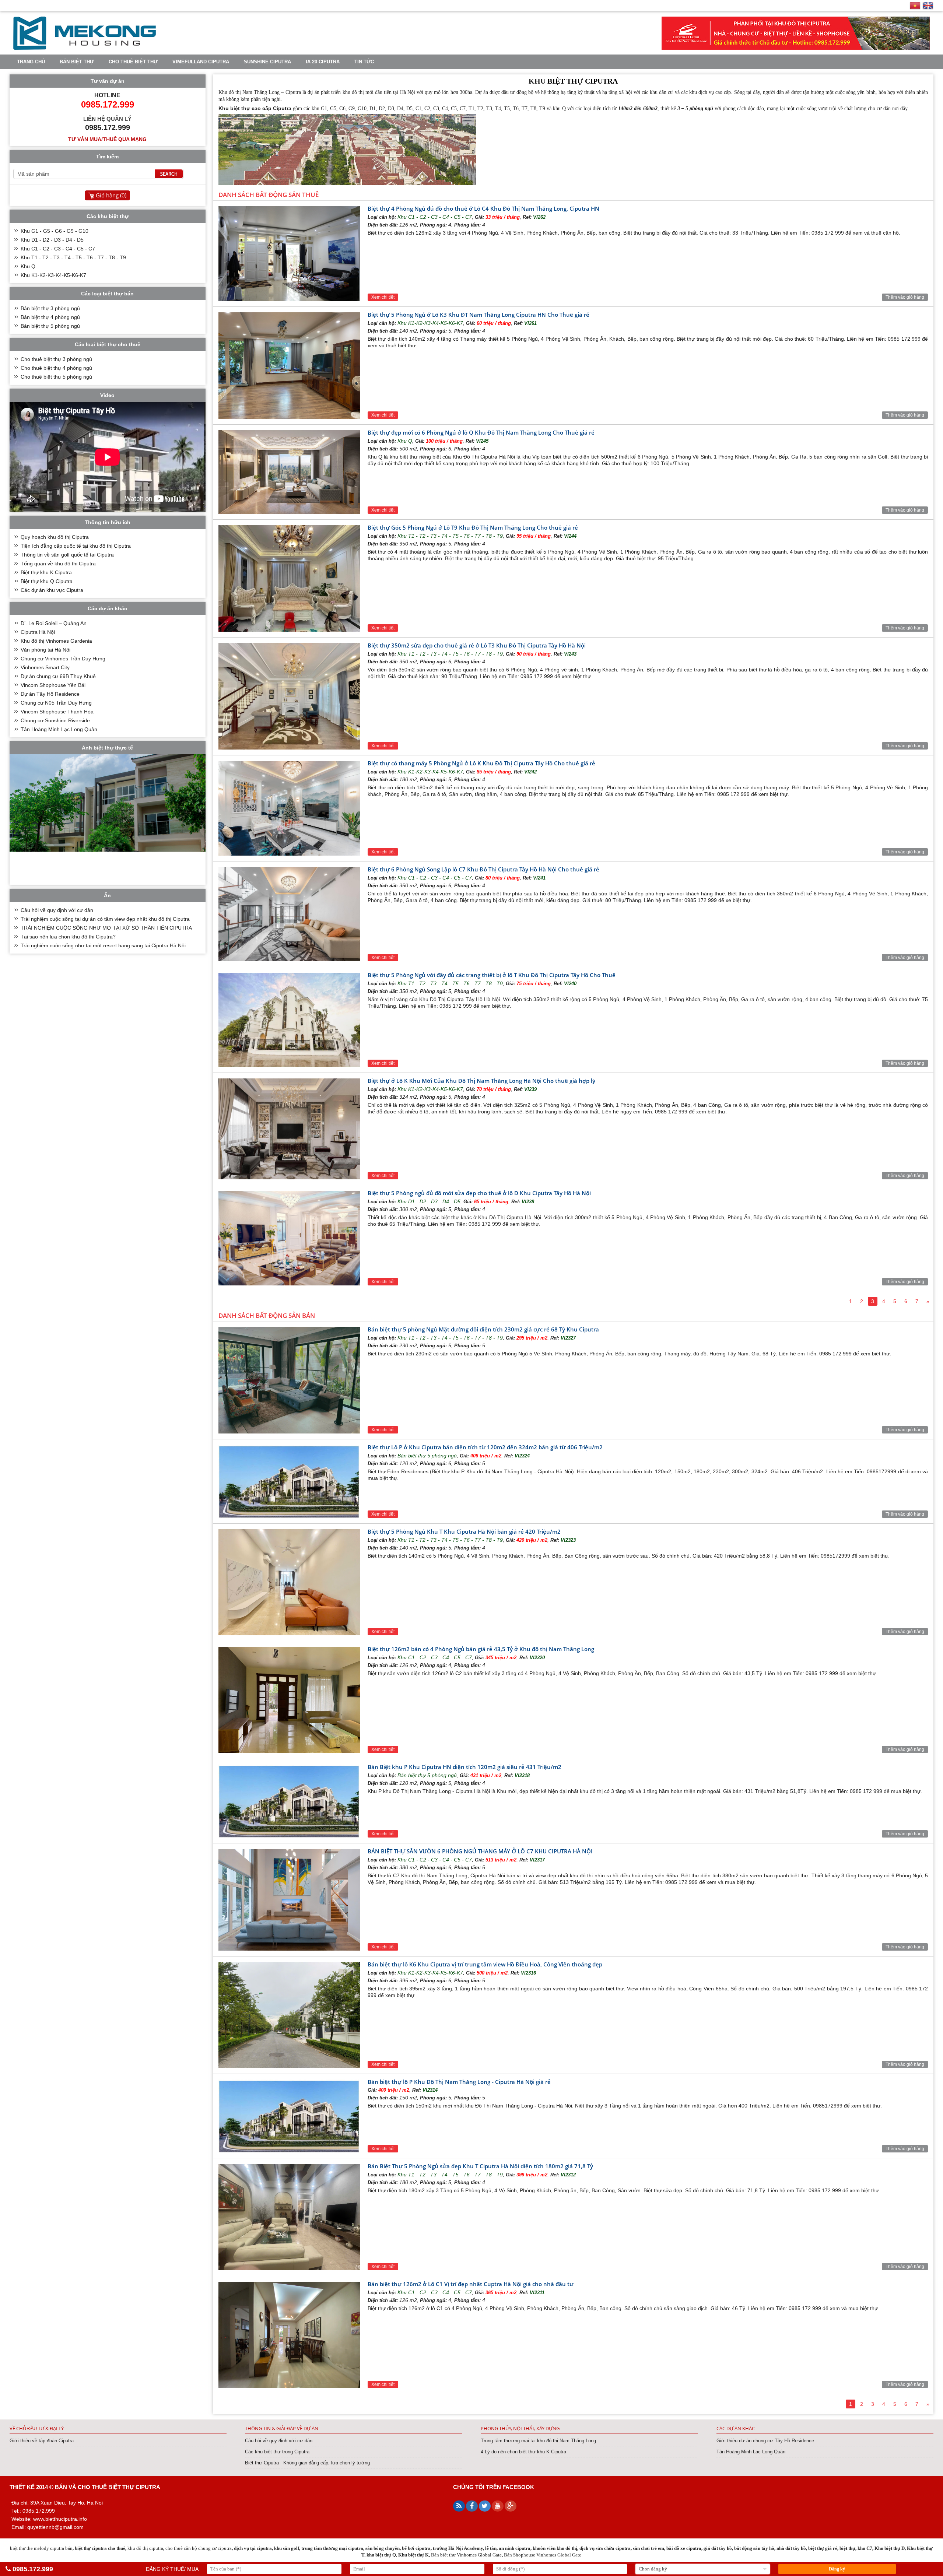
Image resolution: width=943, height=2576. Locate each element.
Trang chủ (31, 62)
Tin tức (364, 62)
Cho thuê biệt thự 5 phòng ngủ (56, 377)
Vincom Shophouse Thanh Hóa (57, 712)
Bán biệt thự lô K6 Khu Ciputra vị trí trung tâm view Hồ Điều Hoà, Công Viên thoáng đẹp (485, 1964)
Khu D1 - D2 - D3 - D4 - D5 (429, 1201)
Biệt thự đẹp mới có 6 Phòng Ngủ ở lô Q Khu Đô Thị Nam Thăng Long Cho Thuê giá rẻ (481, 432)
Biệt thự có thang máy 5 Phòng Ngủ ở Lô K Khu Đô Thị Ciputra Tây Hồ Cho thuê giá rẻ (481, 763)
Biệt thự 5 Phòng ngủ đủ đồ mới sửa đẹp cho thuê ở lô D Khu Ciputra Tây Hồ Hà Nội (479, 1193)
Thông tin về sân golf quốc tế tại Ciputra (67, 555)
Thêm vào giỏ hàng (905, 297)
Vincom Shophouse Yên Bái (53, 685)
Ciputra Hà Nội (38, 632)
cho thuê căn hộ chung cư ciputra (199, 2548)
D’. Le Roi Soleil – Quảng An (54, 623)
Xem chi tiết (383, 297)
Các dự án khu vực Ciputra (52, 590)
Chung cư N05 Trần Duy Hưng (56, 703)
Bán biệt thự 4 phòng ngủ (50, 317)
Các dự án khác (736, 2428)
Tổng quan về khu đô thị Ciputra (58, 564)
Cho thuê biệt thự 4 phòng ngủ (56, 368)
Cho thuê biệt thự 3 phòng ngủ (56, 359)
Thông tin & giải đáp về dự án (282, 2428)
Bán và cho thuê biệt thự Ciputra (108, 2487)
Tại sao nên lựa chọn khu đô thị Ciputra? (68, 937)
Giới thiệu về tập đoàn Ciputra (42, 2441)
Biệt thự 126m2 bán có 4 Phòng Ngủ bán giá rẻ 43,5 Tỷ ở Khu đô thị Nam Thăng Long (481, 1649)
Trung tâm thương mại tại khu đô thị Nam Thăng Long (538, 2441)
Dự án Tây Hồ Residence (50, 694)
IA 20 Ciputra (323, 62)
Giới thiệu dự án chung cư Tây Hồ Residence (765, 2441)
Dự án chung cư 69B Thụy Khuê (58, 676)
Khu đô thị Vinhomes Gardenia (56, 641)
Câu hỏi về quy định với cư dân (57, 910)
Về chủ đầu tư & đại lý (37, 2428)
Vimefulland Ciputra (201, 62)
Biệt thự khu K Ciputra (46, 572)
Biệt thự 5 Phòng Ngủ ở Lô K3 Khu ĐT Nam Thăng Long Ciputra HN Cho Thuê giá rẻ (478, 315)
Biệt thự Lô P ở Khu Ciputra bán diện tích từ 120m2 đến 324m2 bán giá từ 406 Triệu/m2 (485, 1447)
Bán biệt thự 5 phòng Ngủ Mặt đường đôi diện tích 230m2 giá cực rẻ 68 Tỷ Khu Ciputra (483, 1329)
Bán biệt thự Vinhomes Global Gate (466, 2555)
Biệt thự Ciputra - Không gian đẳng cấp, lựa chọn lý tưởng (307, 2463)
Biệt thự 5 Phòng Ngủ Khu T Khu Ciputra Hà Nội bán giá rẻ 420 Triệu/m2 (464, 1531)
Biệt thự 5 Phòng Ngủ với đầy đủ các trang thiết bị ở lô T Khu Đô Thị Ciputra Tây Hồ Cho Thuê (492, 975)
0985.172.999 (33, 2569)
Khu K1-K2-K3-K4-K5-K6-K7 (430, 323)
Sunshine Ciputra (267, 62)
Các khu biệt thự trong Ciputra (277, 2452)
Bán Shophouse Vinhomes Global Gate (543, 2555)
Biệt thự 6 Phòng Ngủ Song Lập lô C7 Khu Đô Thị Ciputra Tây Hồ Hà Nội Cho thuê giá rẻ (483, 869)
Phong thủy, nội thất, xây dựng (520, 2428)
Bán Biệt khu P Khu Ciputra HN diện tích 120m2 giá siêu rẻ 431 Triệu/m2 (465, 1767)
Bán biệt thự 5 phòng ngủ (427, 1456)
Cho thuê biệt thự (133, 62)
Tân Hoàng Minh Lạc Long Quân (59, 729)
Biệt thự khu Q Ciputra (47, 581)
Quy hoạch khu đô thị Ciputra (55, 537)
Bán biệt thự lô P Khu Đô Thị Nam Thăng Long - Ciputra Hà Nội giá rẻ (459, 2082)
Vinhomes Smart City (45, 667)
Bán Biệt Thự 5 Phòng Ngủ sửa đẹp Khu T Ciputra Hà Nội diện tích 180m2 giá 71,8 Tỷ (480, 2166)
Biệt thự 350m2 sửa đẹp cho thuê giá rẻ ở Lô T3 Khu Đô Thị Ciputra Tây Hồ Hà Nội (477, 645)
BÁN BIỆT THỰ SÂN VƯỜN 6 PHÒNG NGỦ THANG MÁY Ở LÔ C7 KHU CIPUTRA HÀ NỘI (480, 1851)
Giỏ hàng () (111, 195)
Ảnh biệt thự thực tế (107, 748)
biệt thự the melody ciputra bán (41, 2548)
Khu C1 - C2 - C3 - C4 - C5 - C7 (435, 217)
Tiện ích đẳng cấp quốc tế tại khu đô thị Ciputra (76, 546)
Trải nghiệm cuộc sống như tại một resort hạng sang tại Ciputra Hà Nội (103, 945)
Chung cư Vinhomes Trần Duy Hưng (63, 659)
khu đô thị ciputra (145, 2548)
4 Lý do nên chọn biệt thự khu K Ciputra (523, 2452)
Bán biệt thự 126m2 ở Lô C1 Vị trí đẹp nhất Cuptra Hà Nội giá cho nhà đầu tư (471, 2284)
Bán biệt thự (77, 62)
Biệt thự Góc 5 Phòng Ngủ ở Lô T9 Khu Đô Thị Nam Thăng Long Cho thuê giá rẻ (473, 527)
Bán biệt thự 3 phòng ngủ (50, 308)
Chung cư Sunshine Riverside (55, 720)
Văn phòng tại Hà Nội (45, 650)
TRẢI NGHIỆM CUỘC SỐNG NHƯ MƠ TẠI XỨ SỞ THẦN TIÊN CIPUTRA (106, 928)
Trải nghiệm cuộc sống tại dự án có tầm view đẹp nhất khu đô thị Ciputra (105, 919)
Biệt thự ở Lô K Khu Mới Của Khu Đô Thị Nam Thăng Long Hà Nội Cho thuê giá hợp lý (481, 1081)
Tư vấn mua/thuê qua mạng (107, 139)
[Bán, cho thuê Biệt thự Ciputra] (85, 48)
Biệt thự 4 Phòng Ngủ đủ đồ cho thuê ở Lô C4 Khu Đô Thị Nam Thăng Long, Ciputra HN (483, 208)
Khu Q (405, 441)
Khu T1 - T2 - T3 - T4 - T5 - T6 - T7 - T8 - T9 (450, 536)
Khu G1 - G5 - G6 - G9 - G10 (55, 231)
